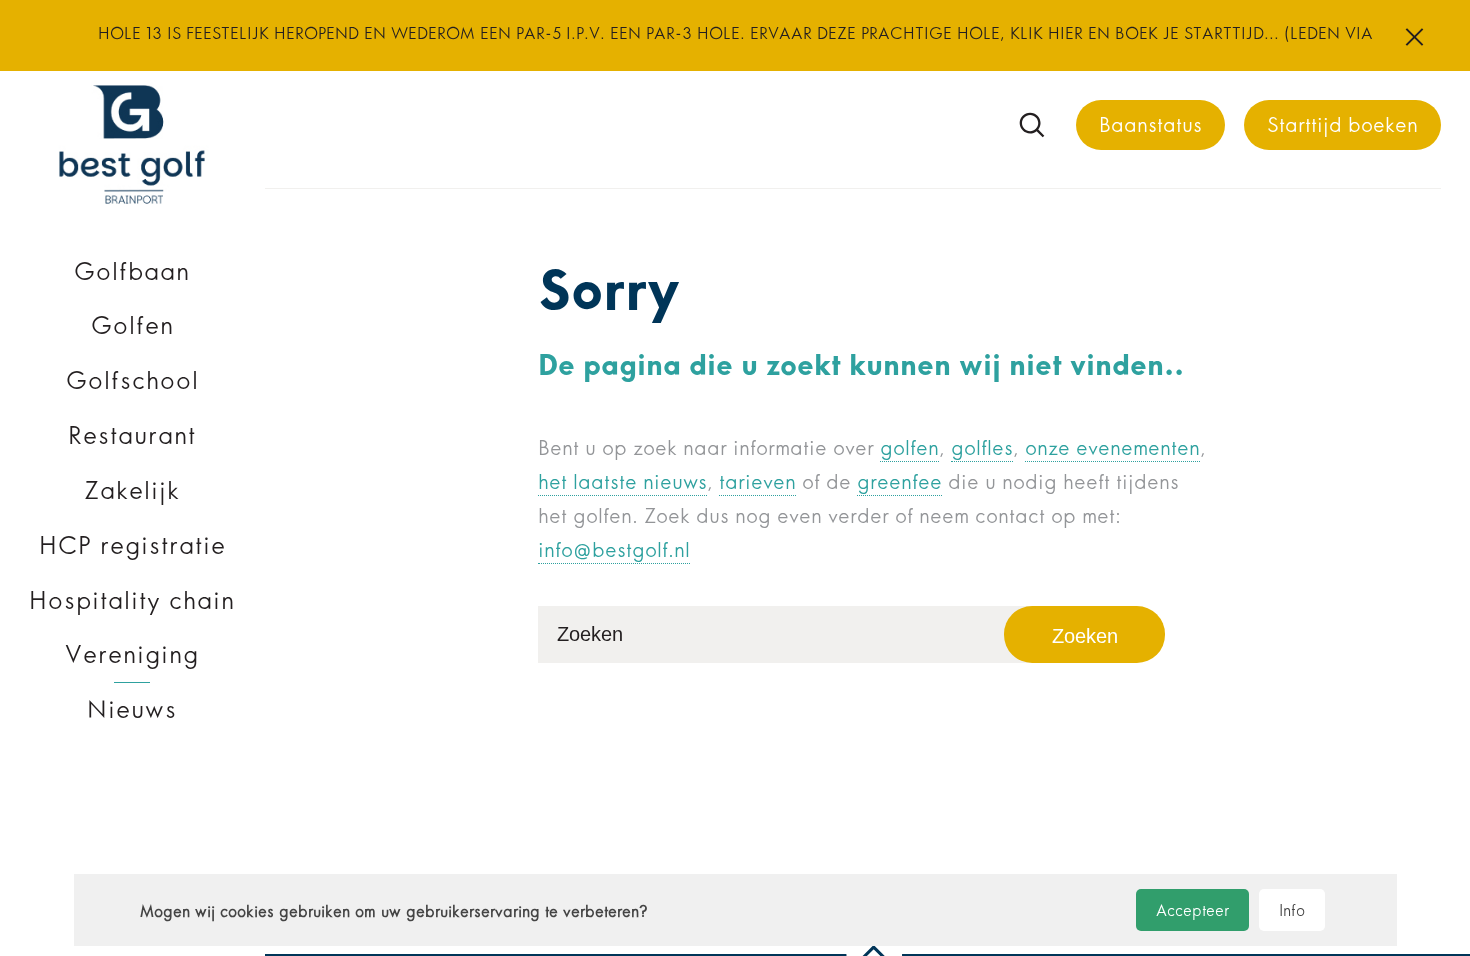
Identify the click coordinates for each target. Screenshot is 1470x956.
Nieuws (132, 709)
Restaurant (132, 435)
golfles (982, 448)
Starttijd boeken (1342, 125)
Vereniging (132, 654)
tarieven (757, 482)
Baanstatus (1150, 125)
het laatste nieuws (622, 482)
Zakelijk (132, 490)
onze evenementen (1112, 448)
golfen (909, 448)
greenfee (899, 482)
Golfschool (132, 380)
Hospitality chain (132, 600)
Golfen (132, 325)
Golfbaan (132, 271)
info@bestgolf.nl (614, 550)
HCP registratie (132, 545)
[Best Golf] (132, 204)
